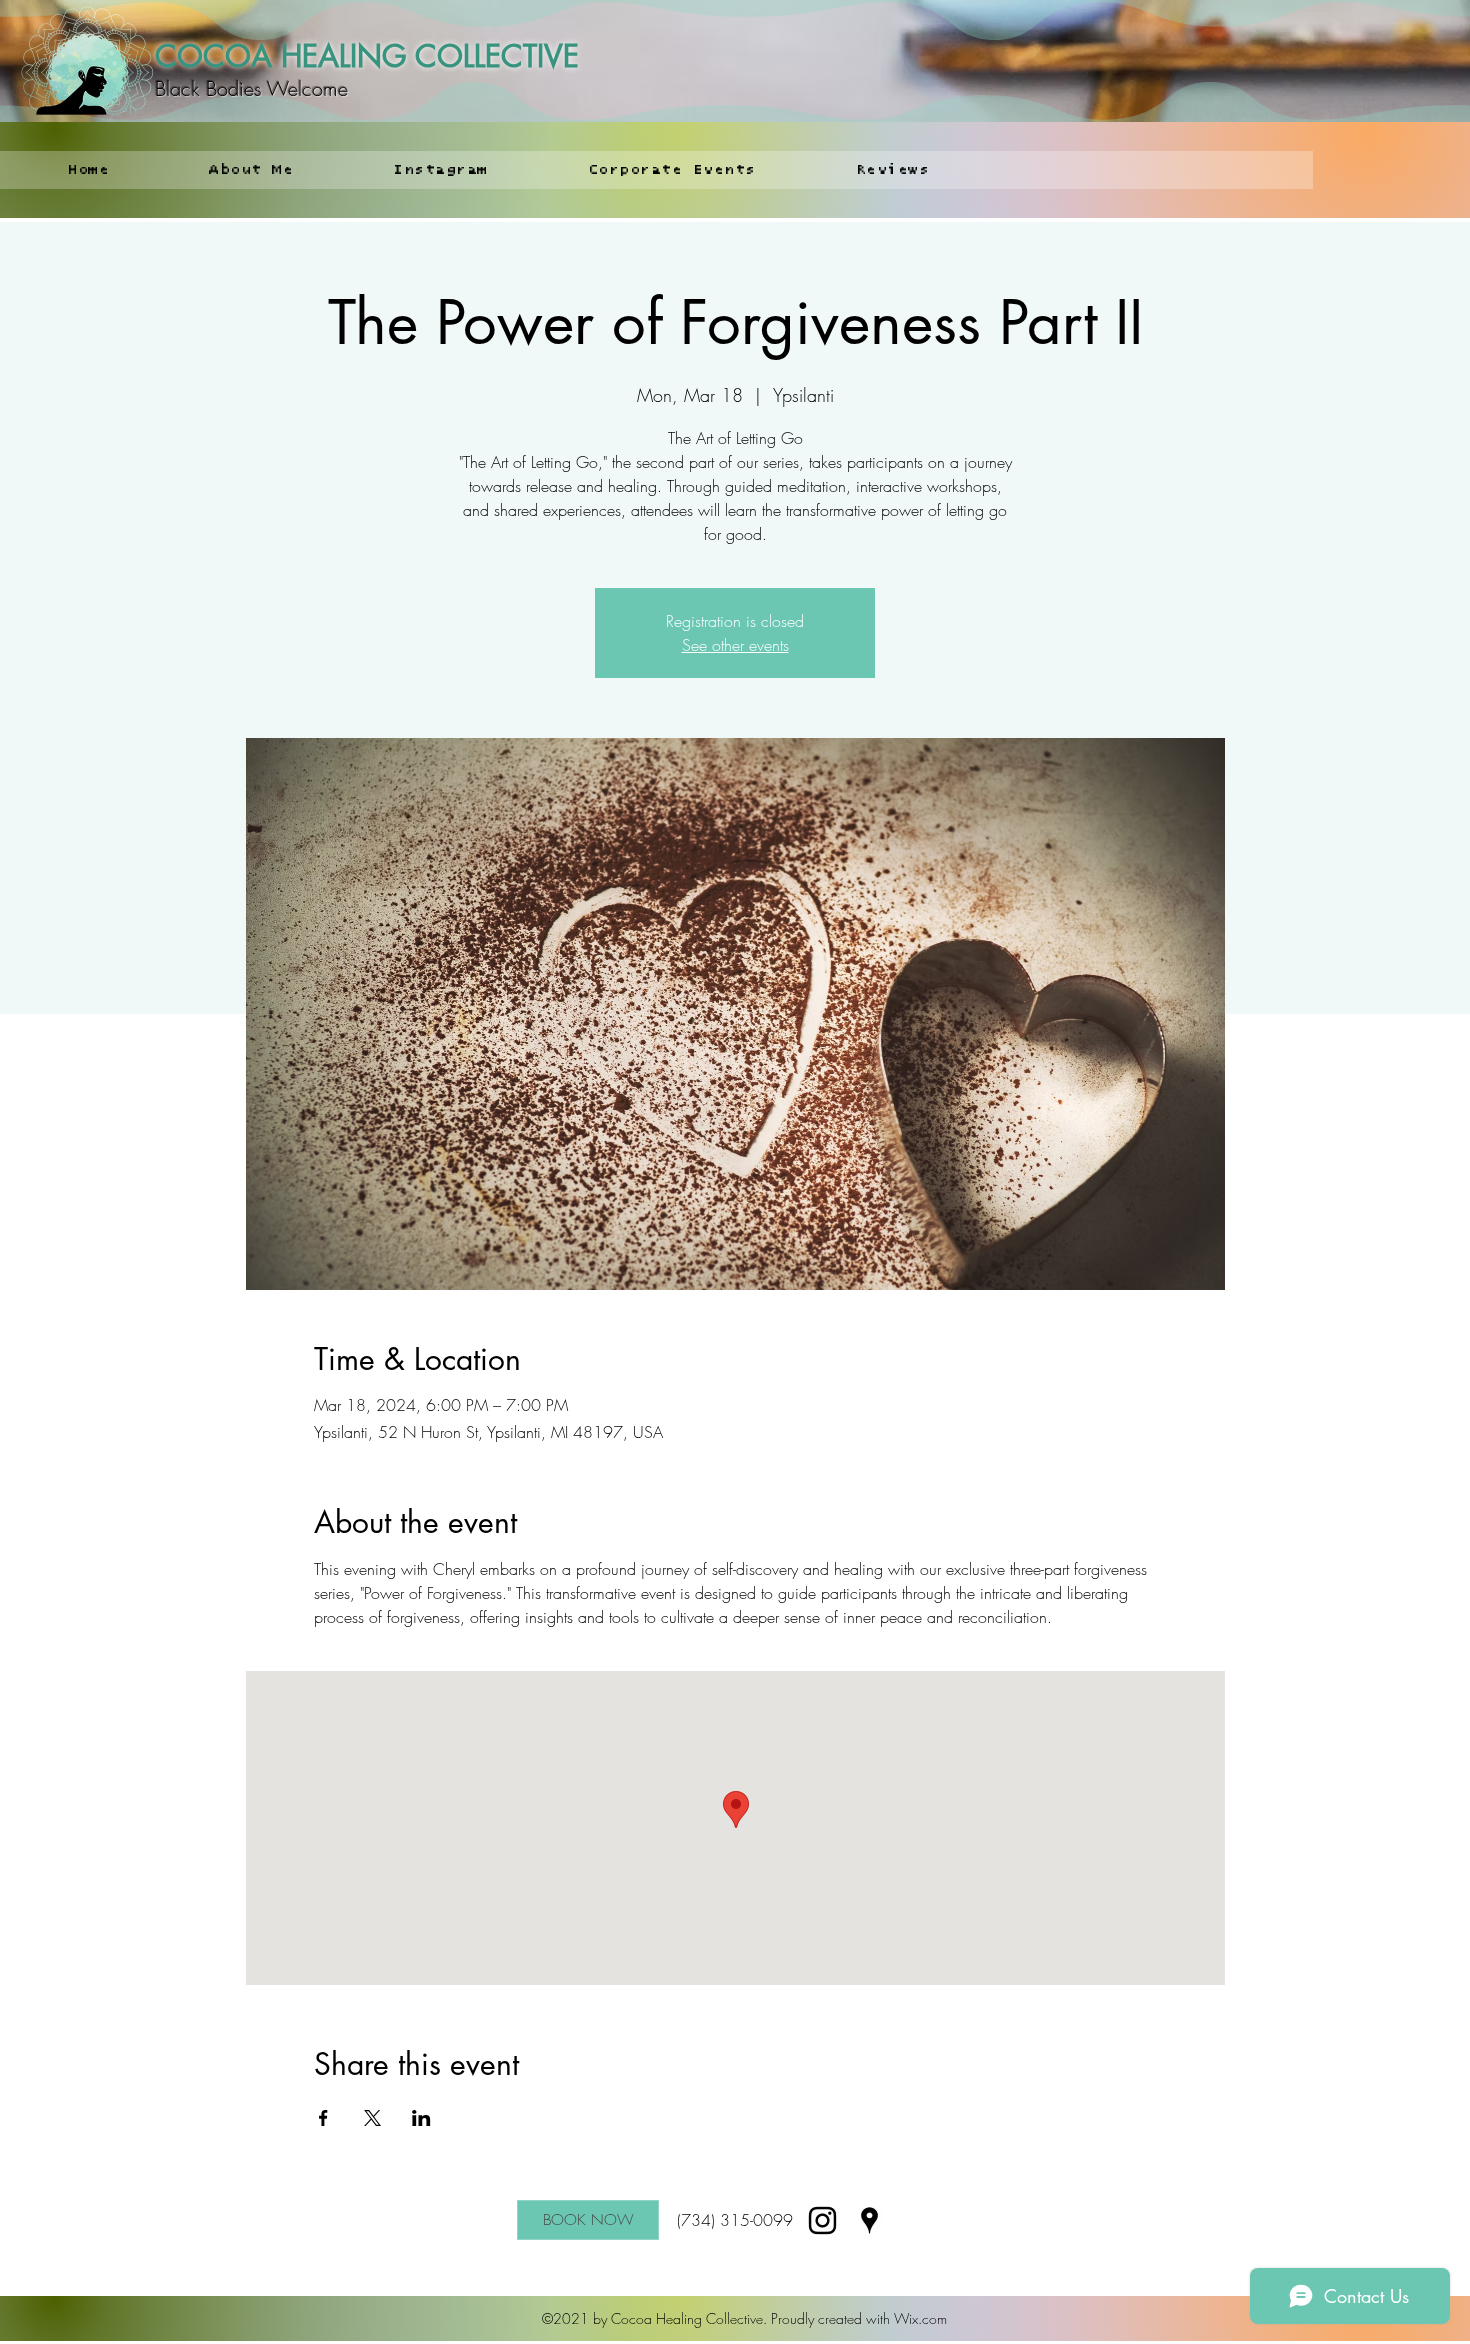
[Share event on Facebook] (323, 2118)
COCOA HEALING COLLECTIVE (367, 56)
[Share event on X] (372, 2118)
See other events (735, 645)
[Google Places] (869, 2220)
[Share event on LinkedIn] (421, 2118)
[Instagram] (822, 2220)
